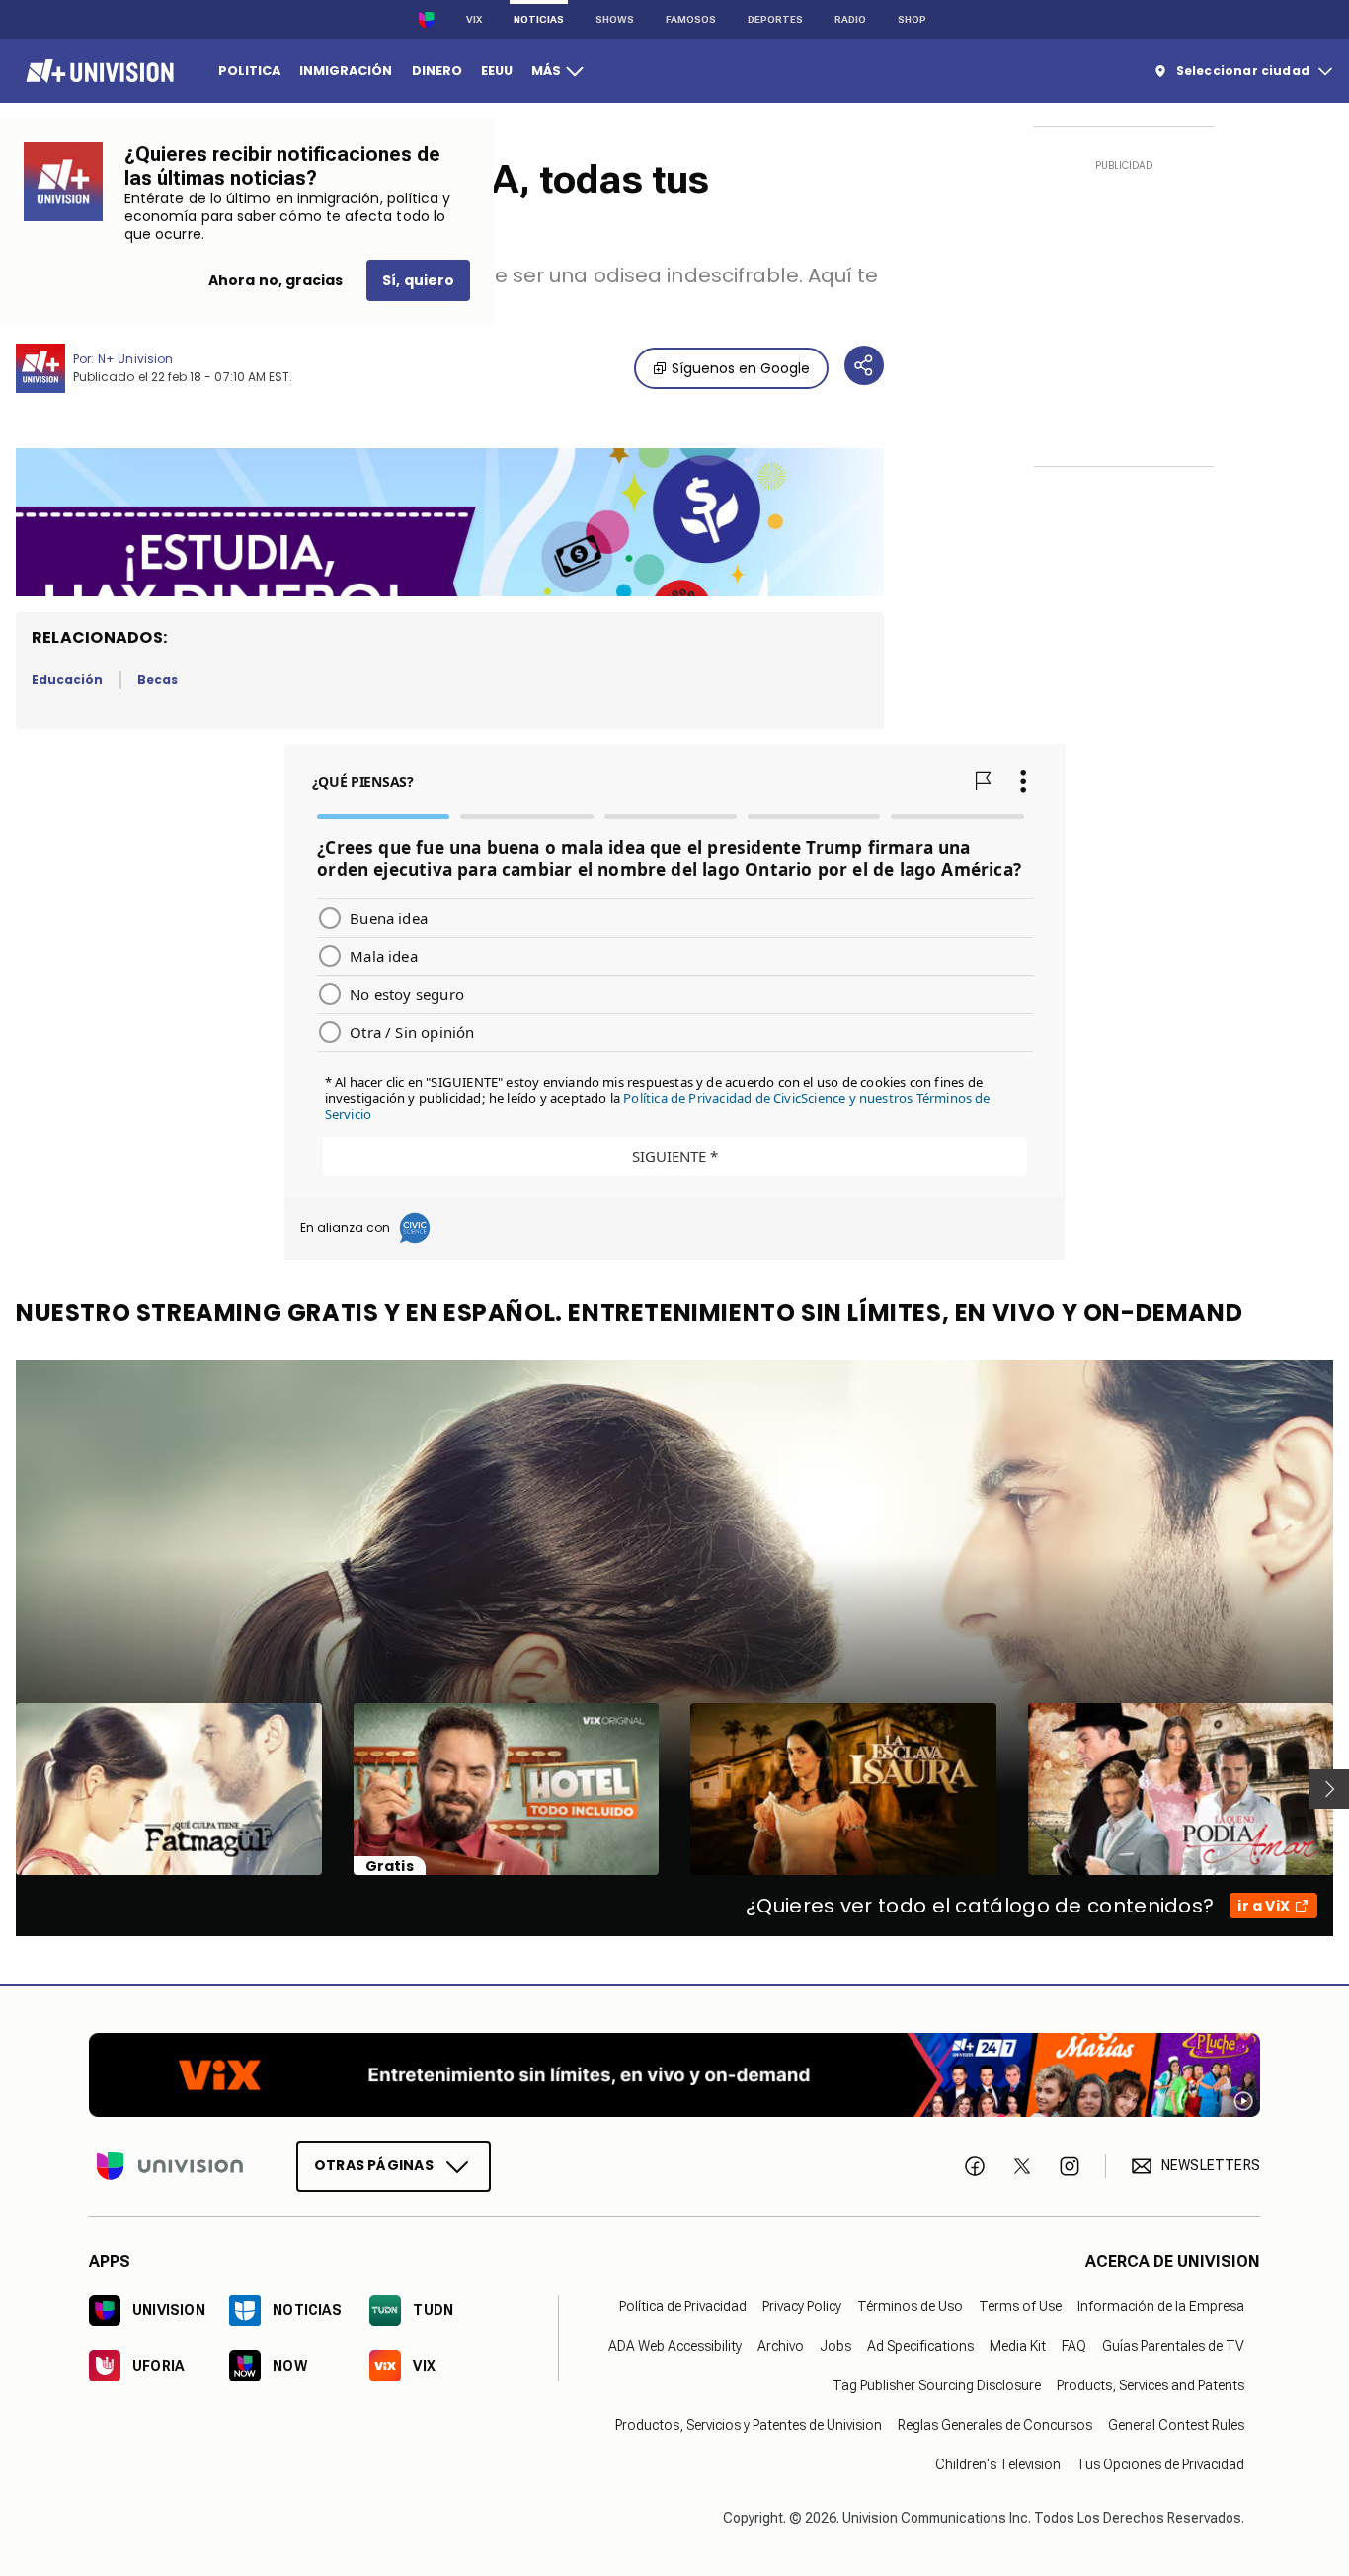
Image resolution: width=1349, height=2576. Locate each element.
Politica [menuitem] (249, 71)
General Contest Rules (1176, 2425)
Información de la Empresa (1161, 2306)
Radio (850, 19)
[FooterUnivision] (170, 2166)
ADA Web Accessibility (675, 2346)
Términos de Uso (910, 2306)
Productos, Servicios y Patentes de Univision (749, 2425)
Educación (68, 680)
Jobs (835, 2346)
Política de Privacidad (683, 2306)
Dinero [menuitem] (437, 71)
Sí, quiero (418, 280)
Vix (474, 19)
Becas (158, 680)
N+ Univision (135, 359)
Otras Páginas (374, 2165)
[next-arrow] (1329, 1789)
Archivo (781, 2346)
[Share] (864, 365)
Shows (615, 19)
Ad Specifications (920, 2346)
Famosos (691, 19)
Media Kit (1018, 2346)
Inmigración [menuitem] (346, 71)
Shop (912, 19)
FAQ (1074, 2346)
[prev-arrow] (3, 1789)
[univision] (97, 71)
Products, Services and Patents (1151, 2385)
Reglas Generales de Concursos (995, 2425)
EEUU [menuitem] (497, 71)
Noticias (539, 19)
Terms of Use (1020, 2306)
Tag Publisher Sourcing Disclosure (937, 2385)
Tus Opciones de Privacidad (1160, 2464)
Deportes (775, 19)
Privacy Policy (802, 2306)
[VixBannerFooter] (674, 2075)
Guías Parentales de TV (1173, 2346)
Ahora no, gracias (276, 280)
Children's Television (998, 2464)
